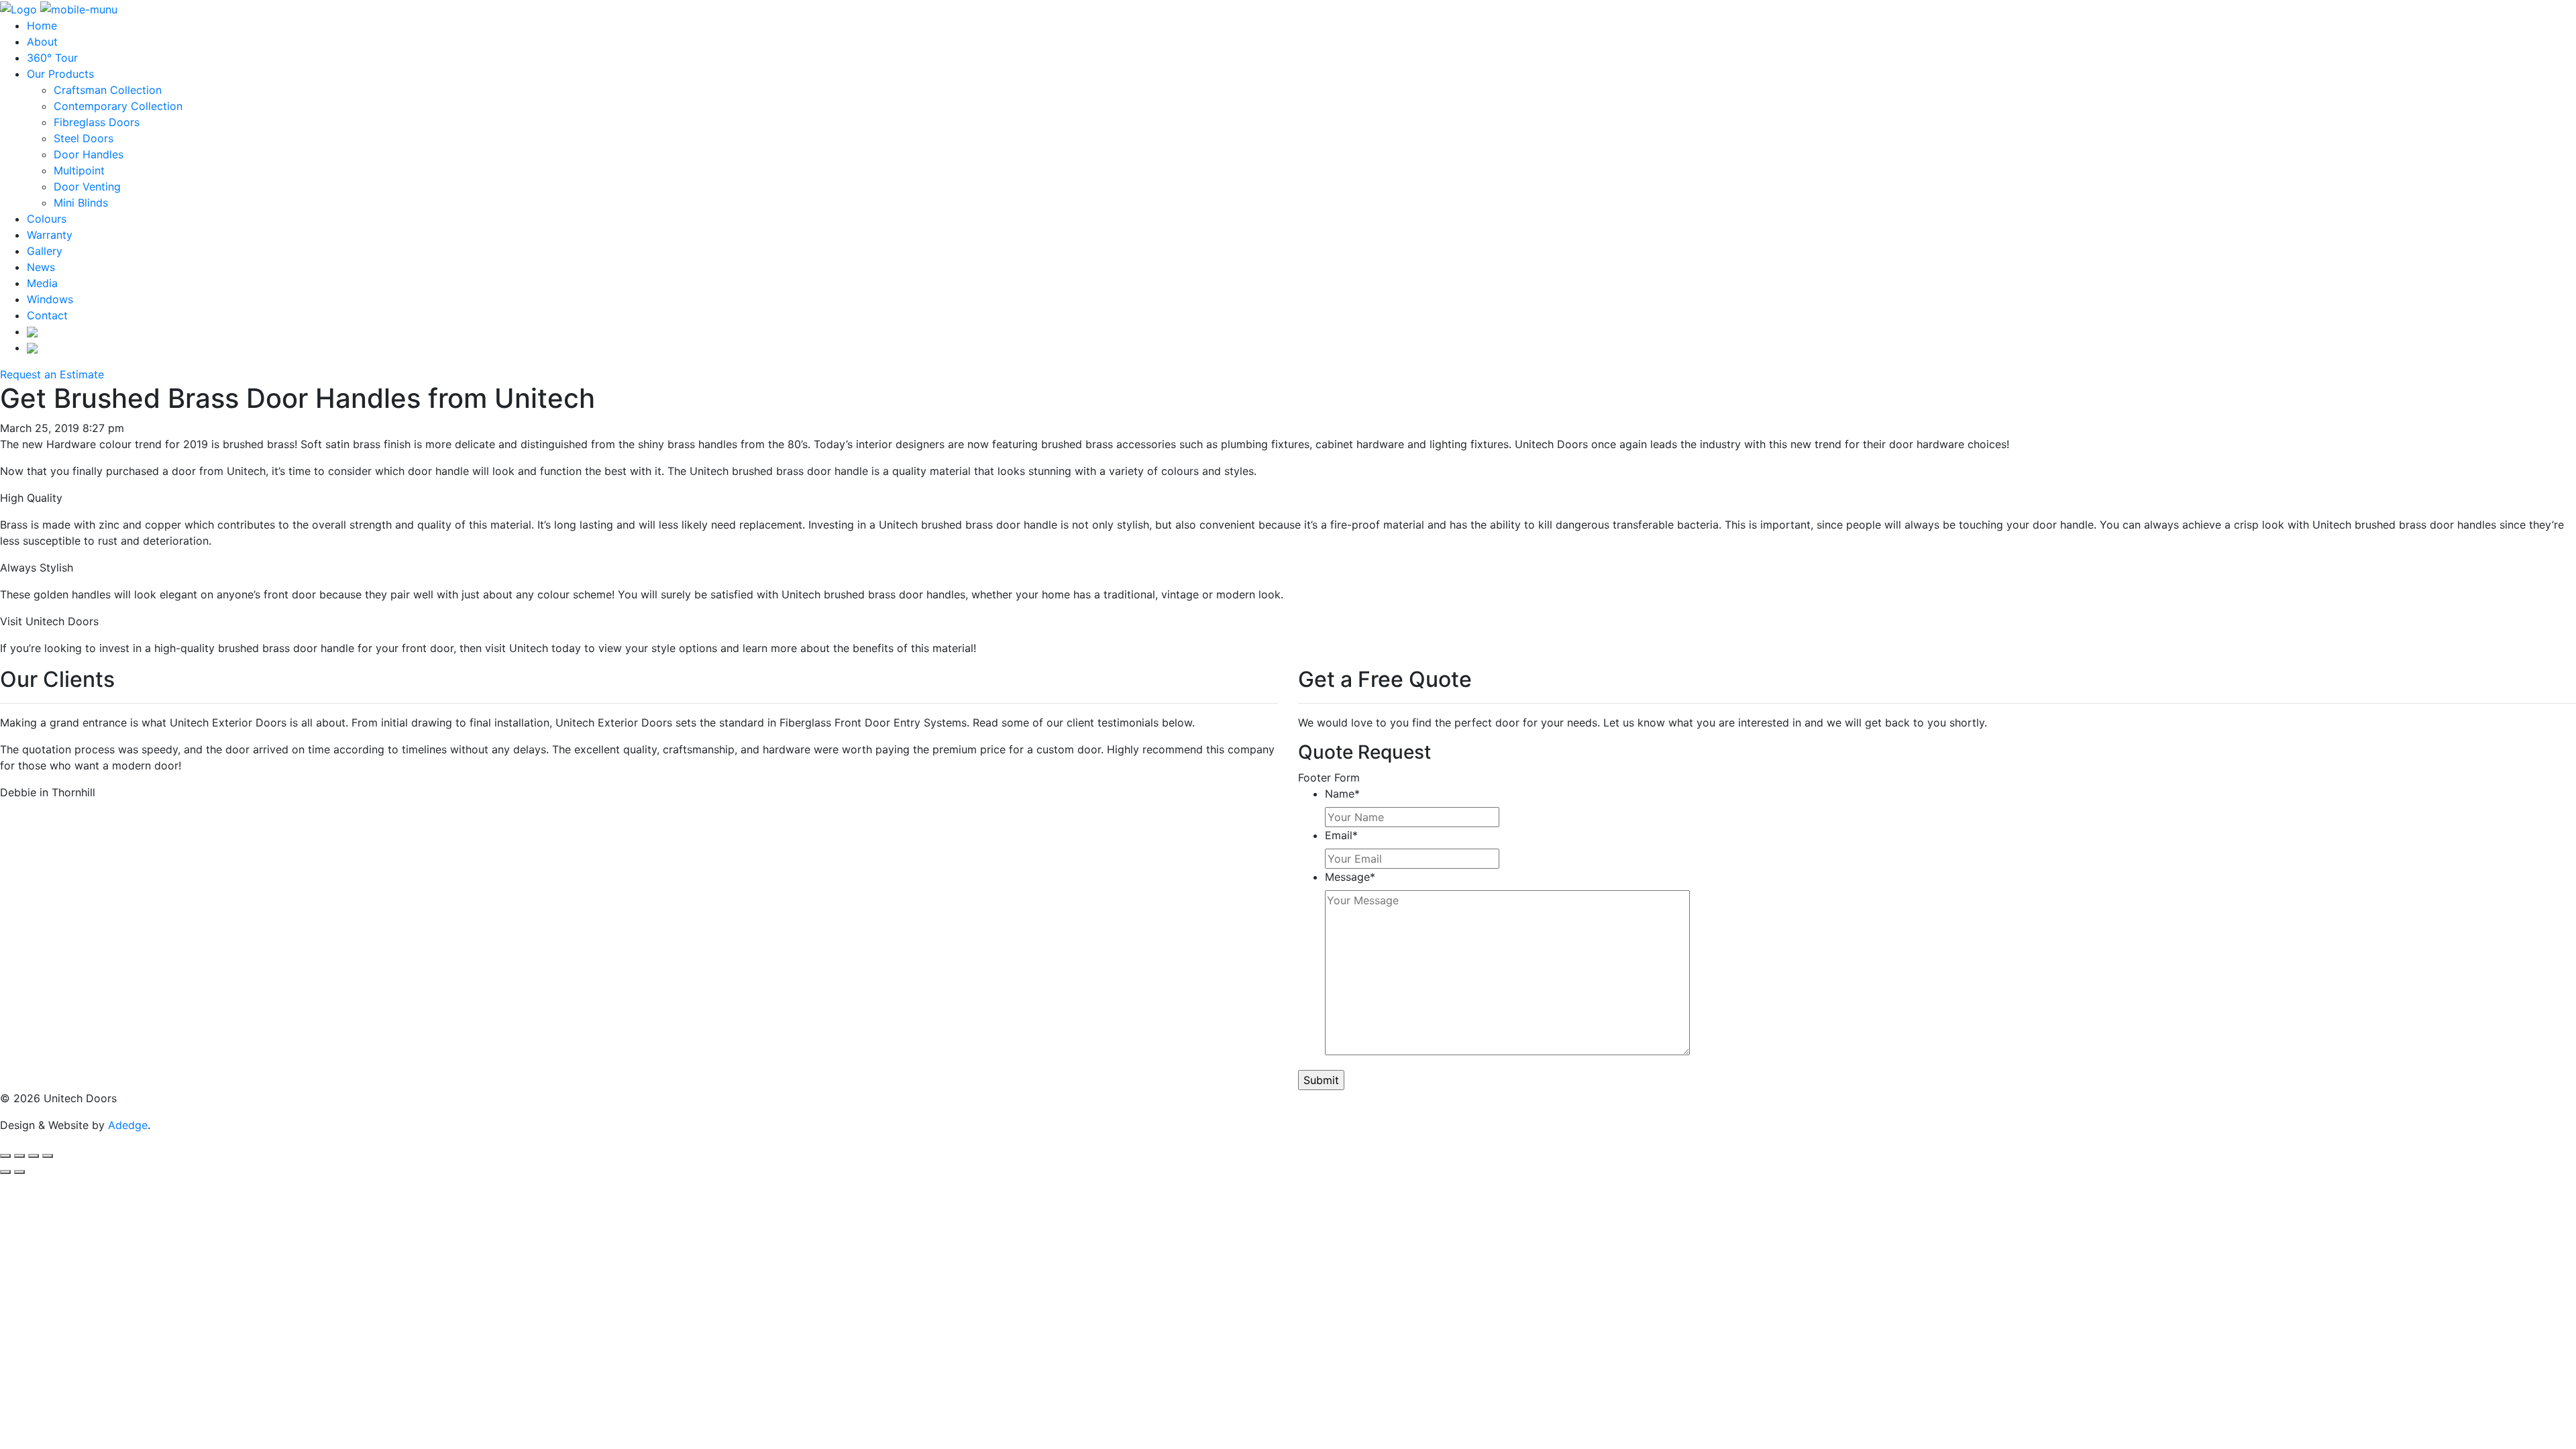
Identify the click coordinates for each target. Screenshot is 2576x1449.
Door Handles (89, 154)
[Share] (19, 1156)
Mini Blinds (81, 203)
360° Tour (52, 58)
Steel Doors (84, 138)
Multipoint (79, 170)
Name (1342, 794)
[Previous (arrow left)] (5, 1172)
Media (42, 283)
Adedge (128, 1125)
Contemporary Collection (118, 106)
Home (42, 25)
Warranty (50, 235)
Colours (47, 219)
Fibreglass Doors (97, 122)
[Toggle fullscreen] (34, 1156)
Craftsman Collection (108, 90)
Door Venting (87, 186)
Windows (50, 299)
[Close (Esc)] (5, 1156)
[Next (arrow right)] (19, 1172)
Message (1350, 877)
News (41, 267)
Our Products (60, 74)
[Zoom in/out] (48, 1156)
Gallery (45, 251)
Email (1341, 835)
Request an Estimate (52, 374)
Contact (47, 315)
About (42, 42)
